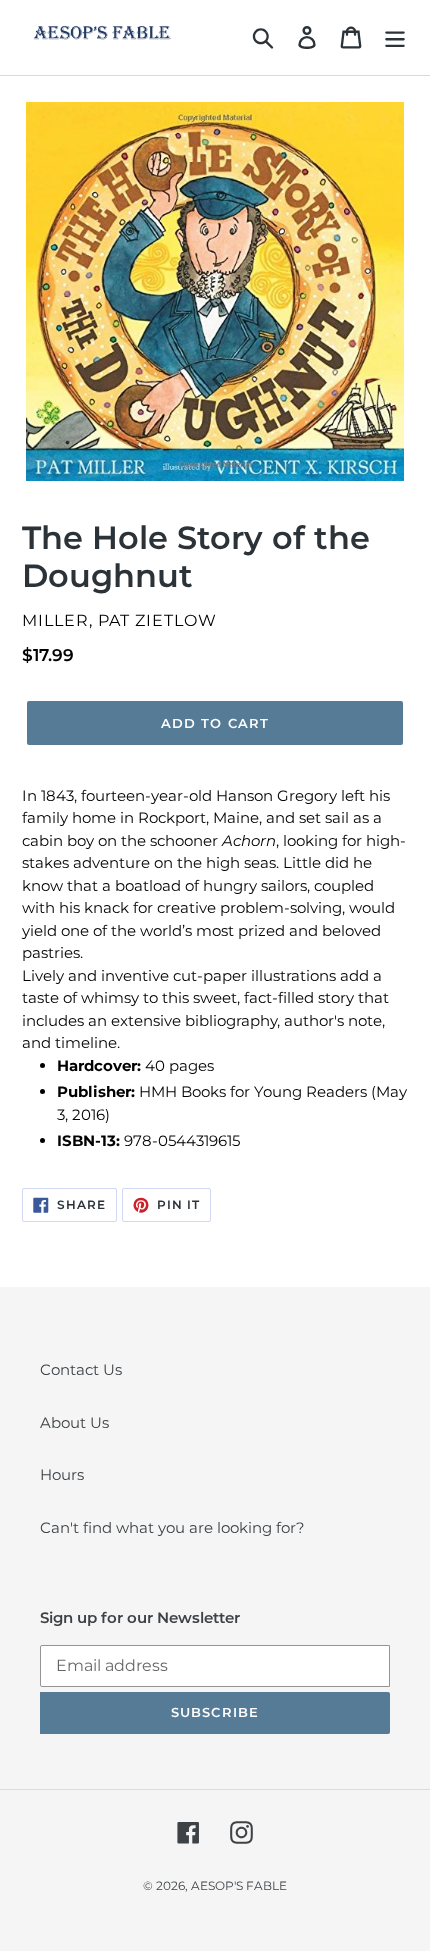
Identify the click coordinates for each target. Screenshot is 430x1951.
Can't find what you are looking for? (172, 1527)
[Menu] (395, 38)
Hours (62, 1474)
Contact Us (81, 1369)
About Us (74, 1422)
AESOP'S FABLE (239, 1885)
